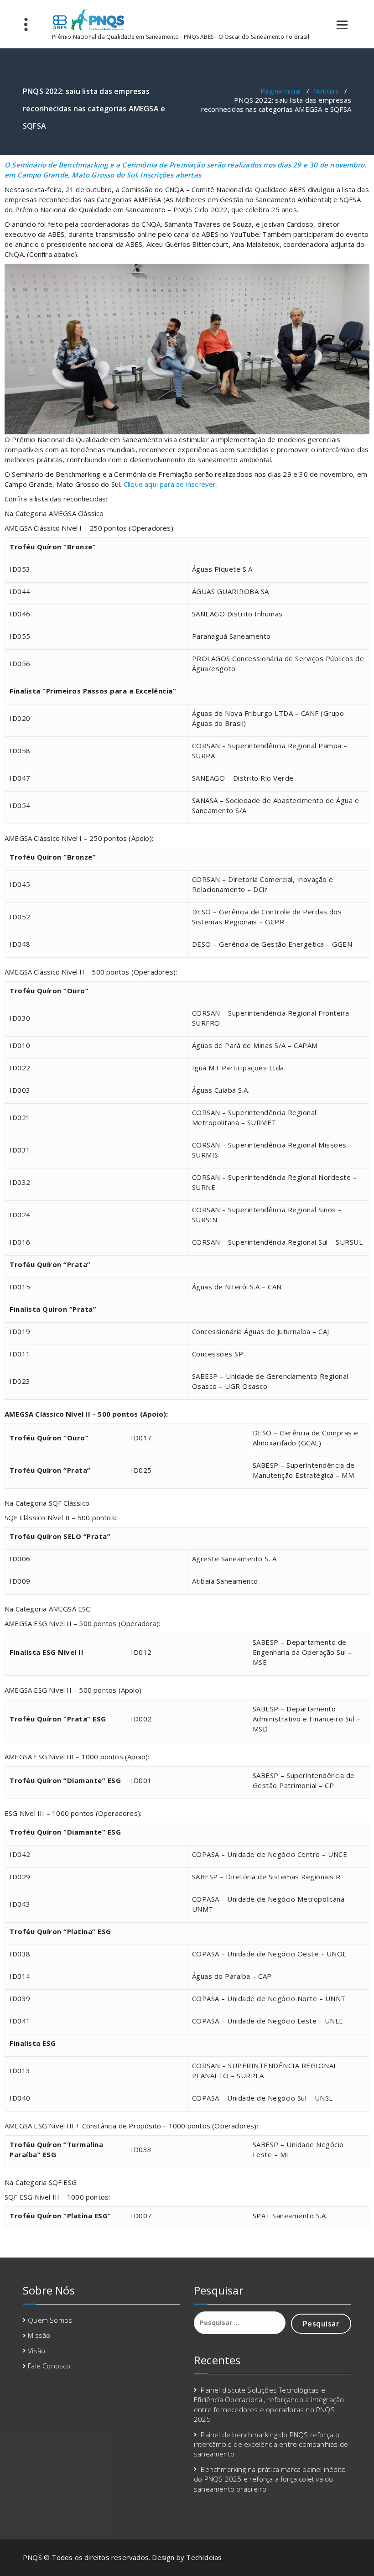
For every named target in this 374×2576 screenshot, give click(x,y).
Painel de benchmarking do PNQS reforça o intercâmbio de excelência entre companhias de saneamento (271, 2444)
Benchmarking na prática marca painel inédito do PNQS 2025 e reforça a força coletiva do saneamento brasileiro (270, 2479)
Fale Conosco (49, 2366)
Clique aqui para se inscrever (170, 484)
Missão (39, 2335)
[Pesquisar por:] (240, 2323)
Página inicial (280, 91)
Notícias (326, 91)
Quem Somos (50, 2320)
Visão (36, 2351)
